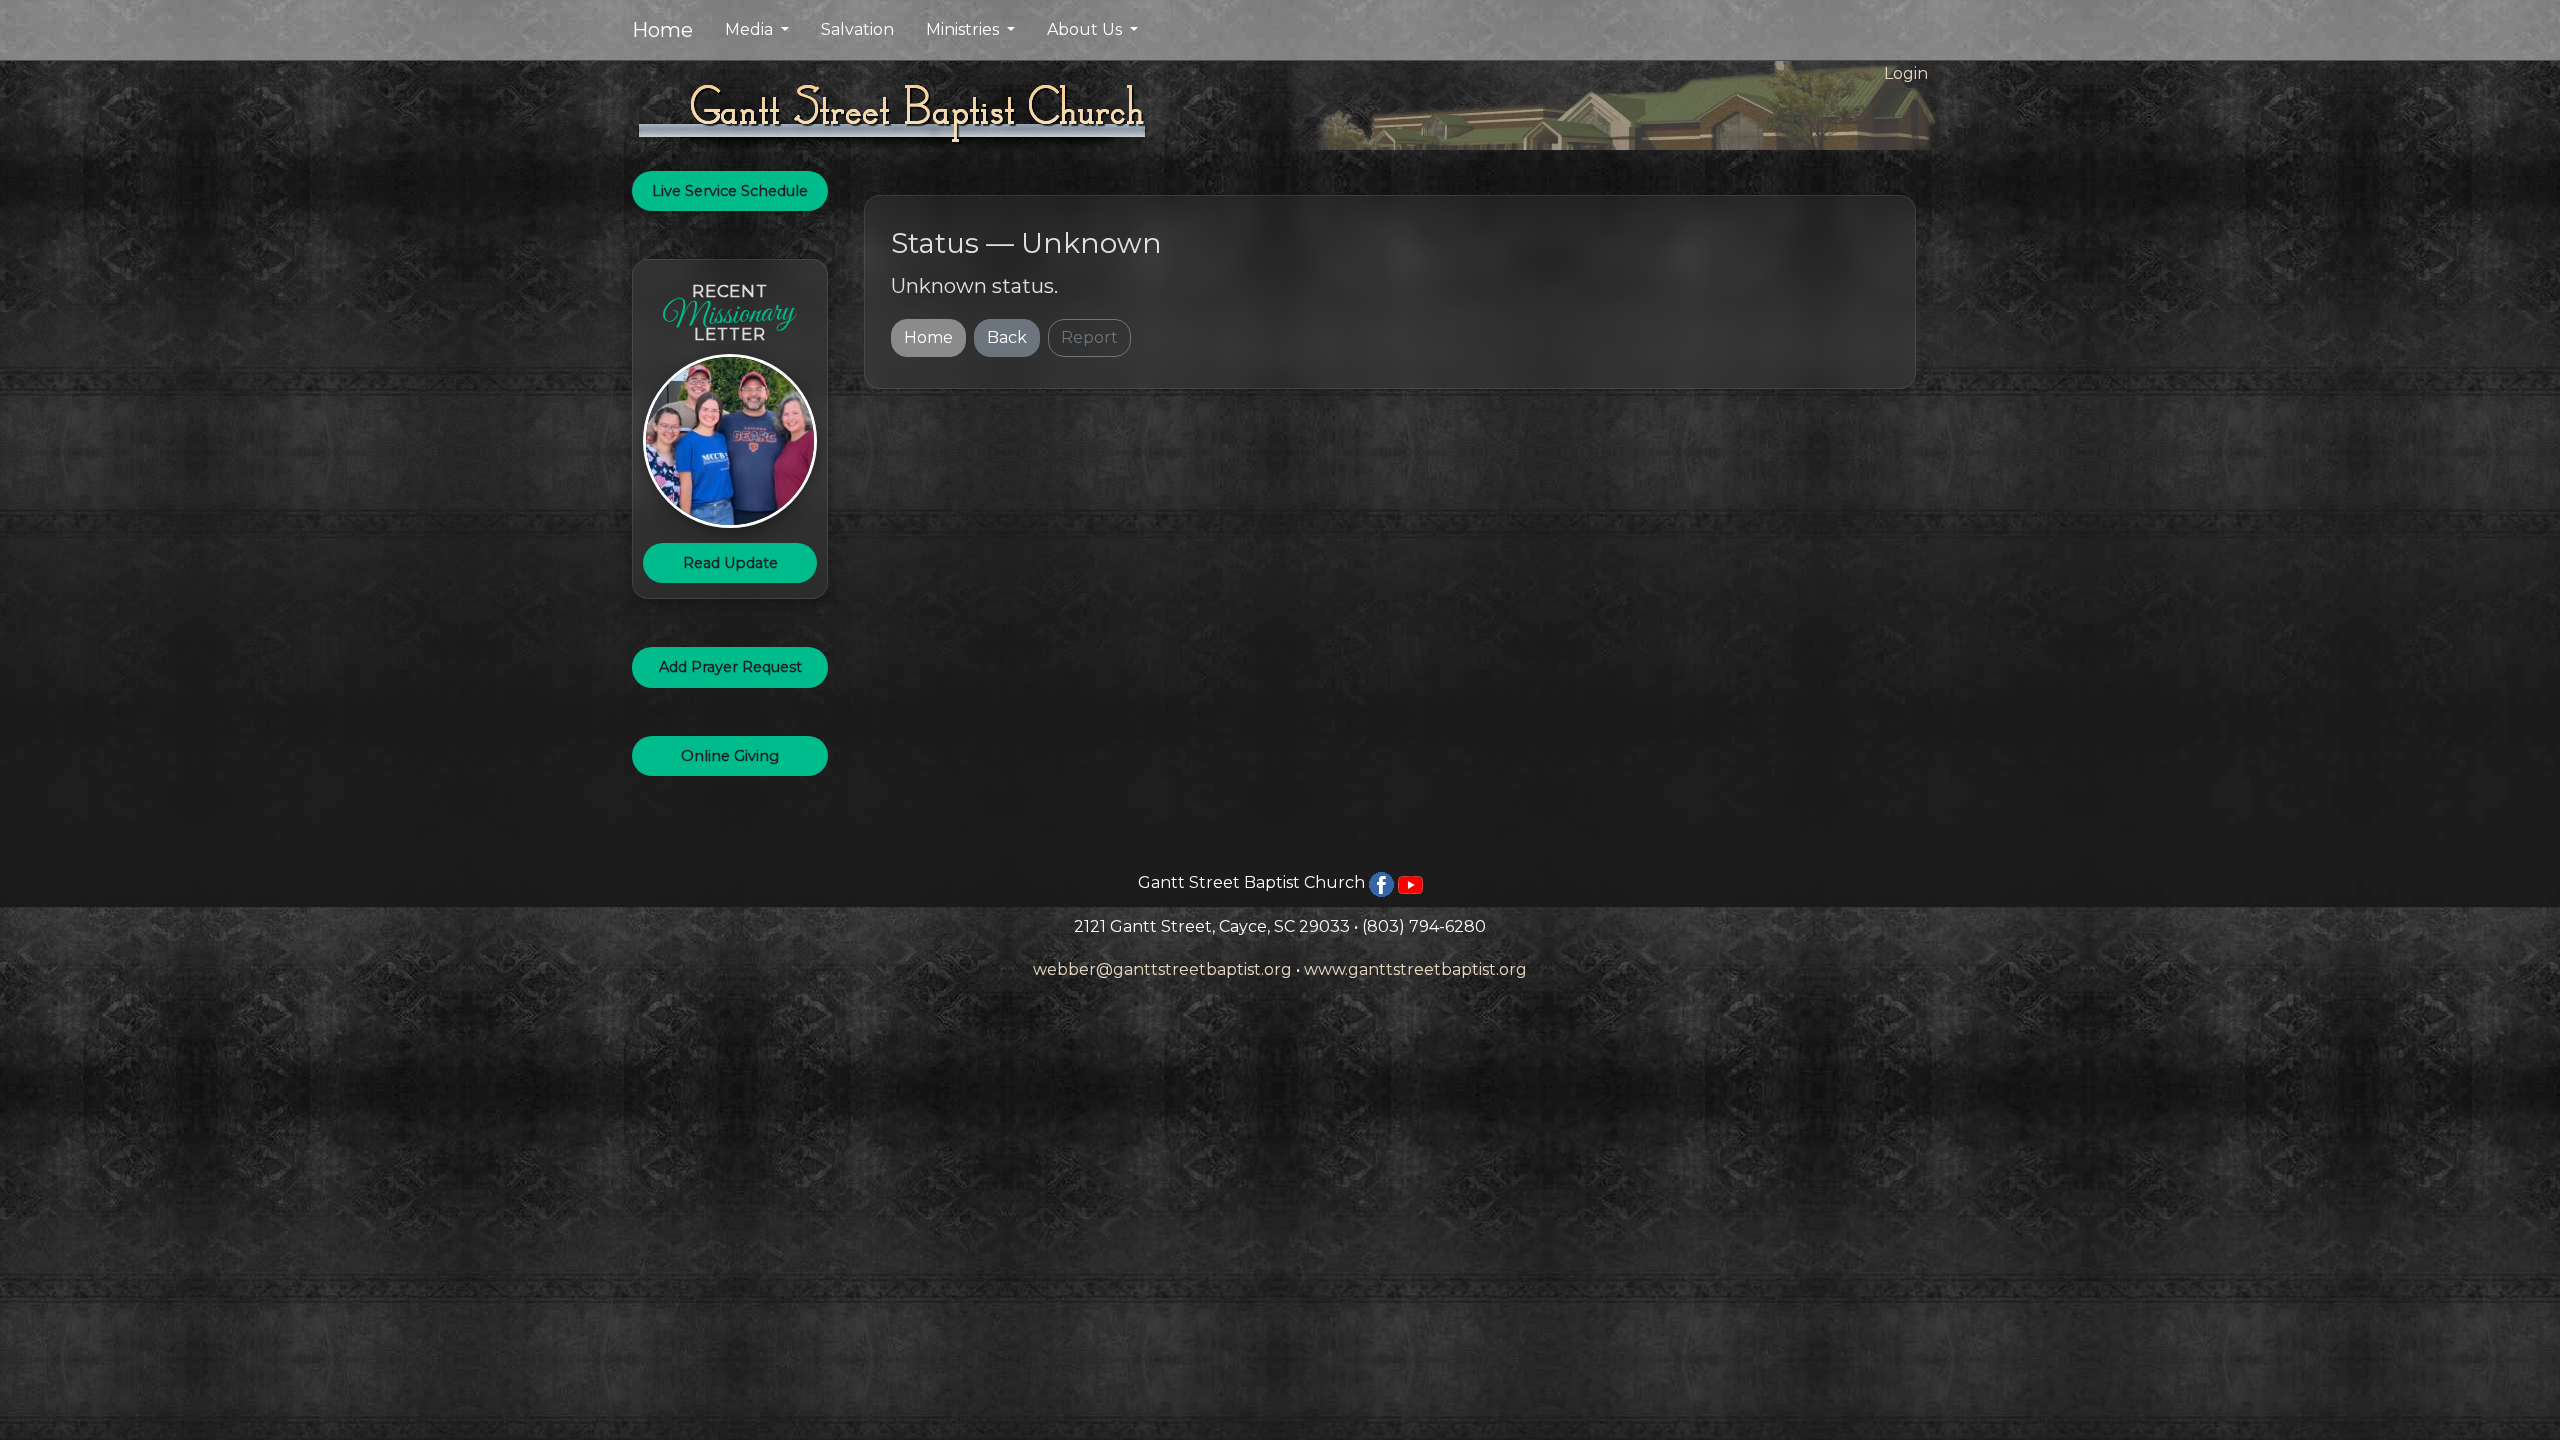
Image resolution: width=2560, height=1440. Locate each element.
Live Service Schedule (730, 191)
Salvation (857, 29)
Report (1089, 337)
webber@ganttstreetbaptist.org (1162, 969)
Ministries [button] (964, 29)
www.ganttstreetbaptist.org (1415, 969)
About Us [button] (1086, 29)
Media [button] (751, 29)
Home (662, 30)
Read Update (730, 563)
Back (1007, 337)
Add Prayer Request (730, 667)
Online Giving (730, 756)
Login (1906, 73)
